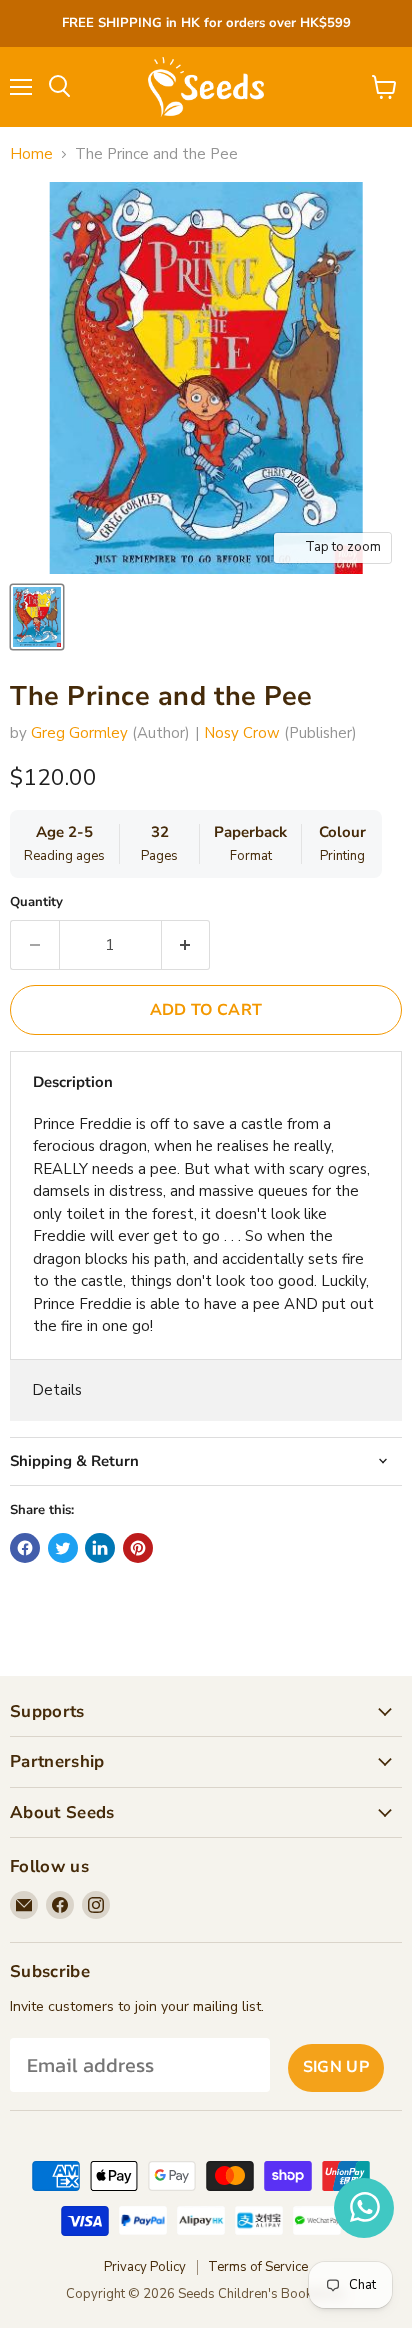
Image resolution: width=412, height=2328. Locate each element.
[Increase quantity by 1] (186, 945)
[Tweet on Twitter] (63, 1548)
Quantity (36, 902)
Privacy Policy (145, 2267)
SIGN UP (336, 2067)
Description (73, 1082)
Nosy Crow (242, 733)
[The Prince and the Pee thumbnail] (37, 617)
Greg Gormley (79, 733)
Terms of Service (258, 2267)
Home (31, 154)
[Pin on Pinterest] (138, 1548)
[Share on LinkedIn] (100, 1548)
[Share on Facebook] (25, 1548)
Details (57, 1390)
